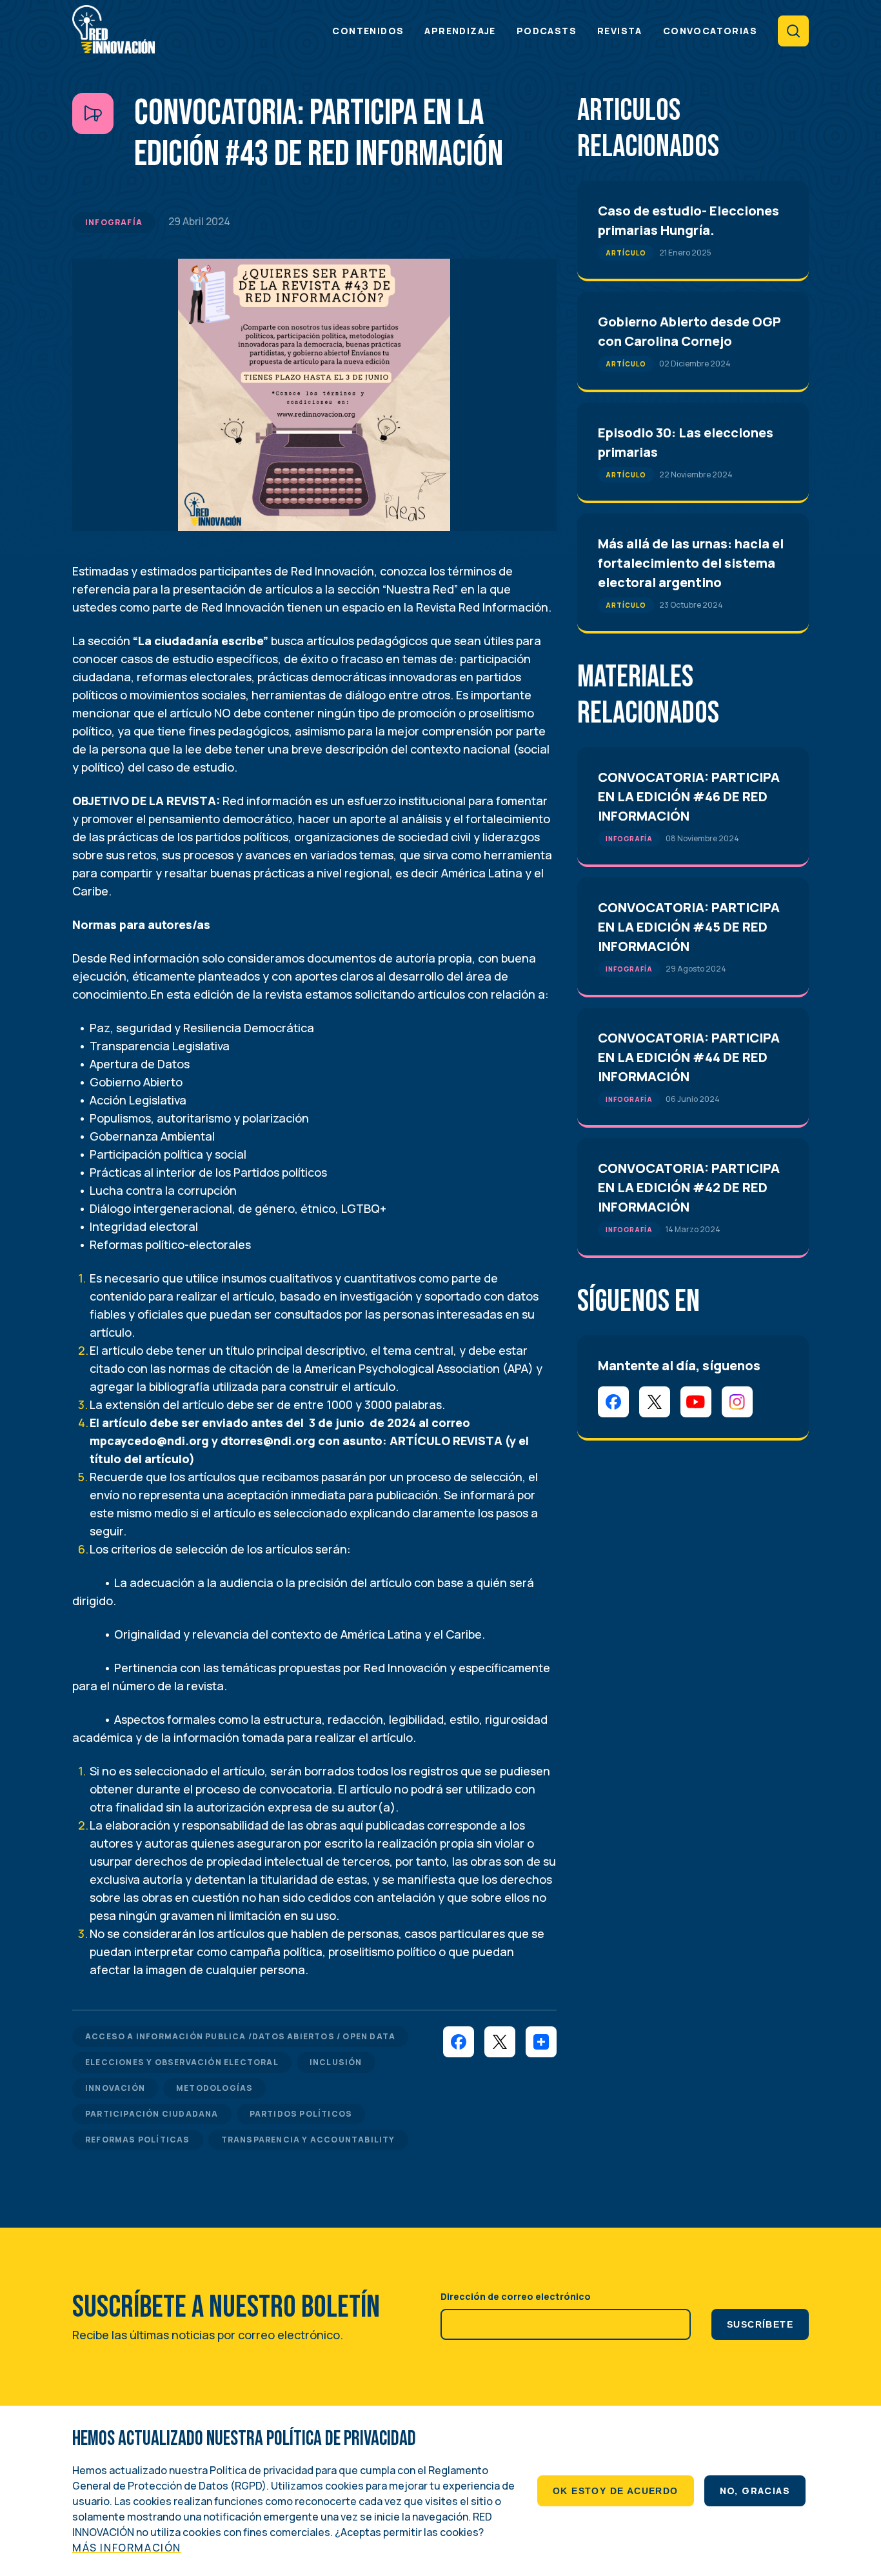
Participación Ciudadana (152, 2114)
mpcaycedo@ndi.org (149, 1441)
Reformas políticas (138, 2140)
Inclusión (336, 2062)
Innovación (115, 2088)
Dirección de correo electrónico (516, 2296)
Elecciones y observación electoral (182, 2062)
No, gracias (755, 2491)
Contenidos (368, 31)
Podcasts (547, 31)
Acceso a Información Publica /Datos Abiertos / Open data (240, 2036)
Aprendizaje (460, 31)
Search (793, 31)
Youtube (696, 1402)
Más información (127, 2548)
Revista (620, 31)
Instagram (737, 1402)
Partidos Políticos (301, 2114)
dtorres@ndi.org (268, 1441)
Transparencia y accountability (308, 2140)
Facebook (613, 1402)
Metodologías (214, 2088)
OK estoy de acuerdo (616, 2491)
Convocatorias (710, 31)
